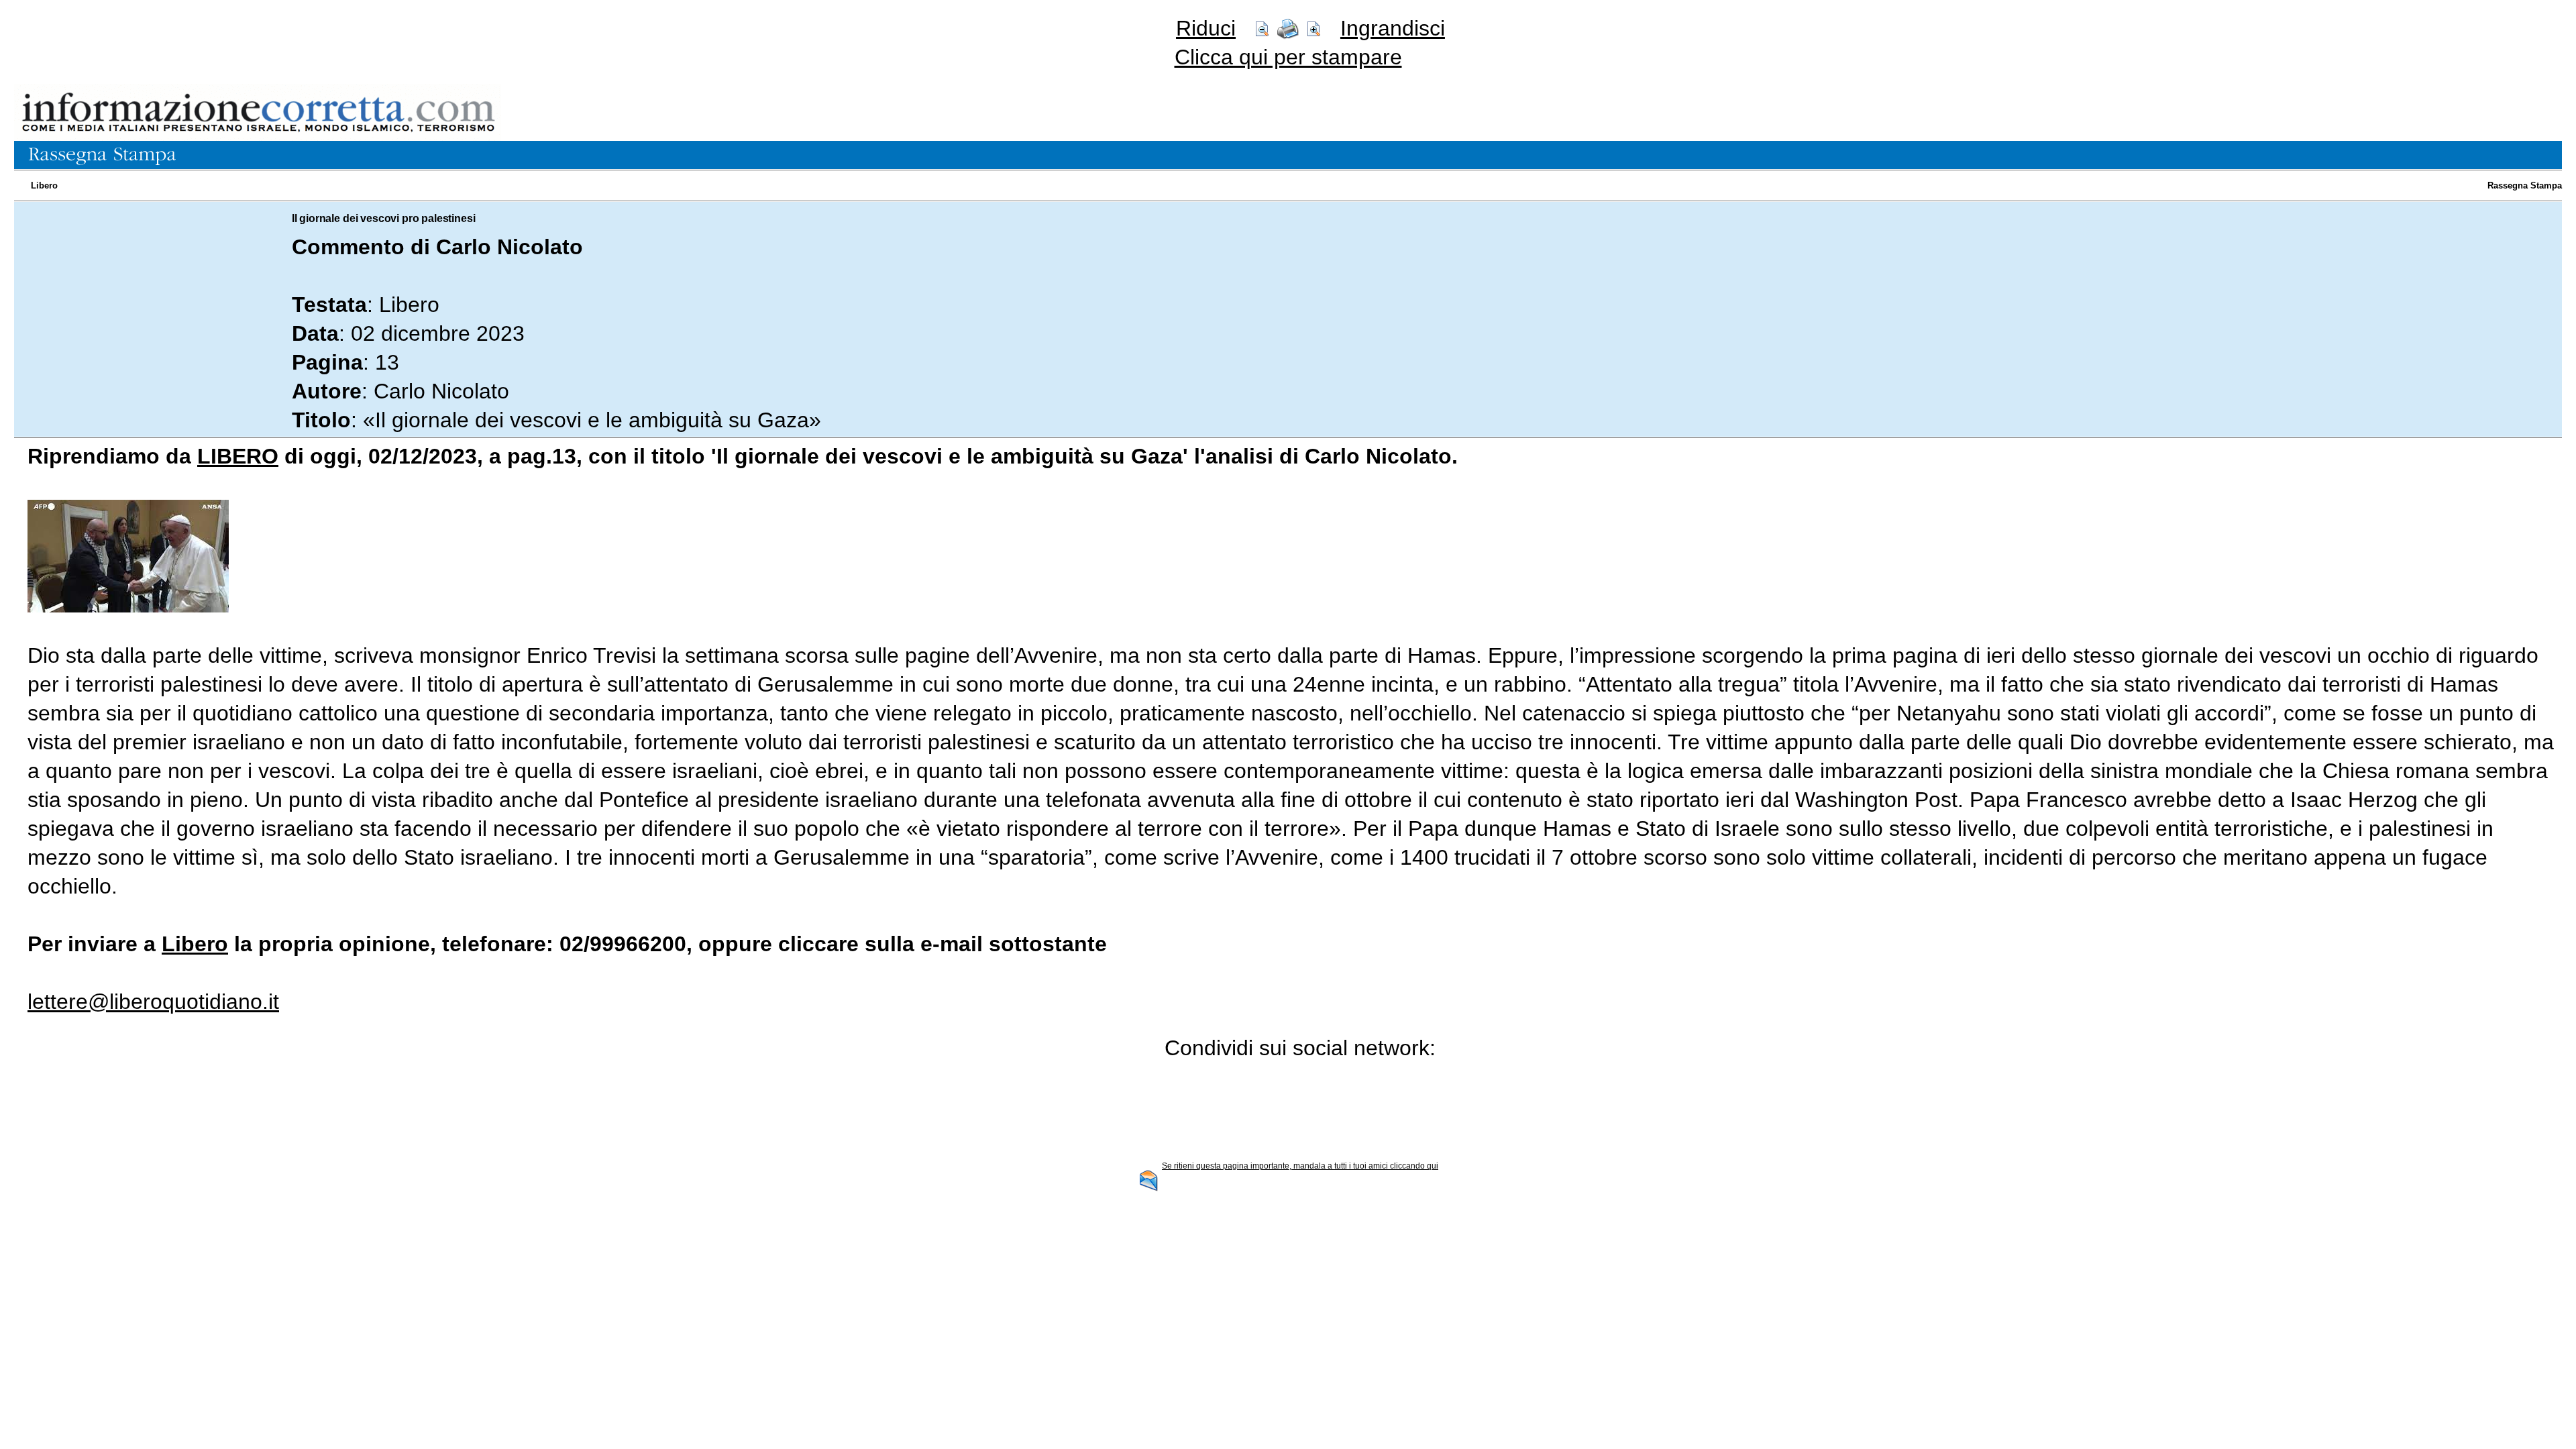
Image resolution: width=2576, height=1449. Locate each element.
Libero (44, 185)
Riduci (1206, 28)
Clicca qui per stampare (1288, 57)
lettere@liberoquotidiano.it (153, 1002)
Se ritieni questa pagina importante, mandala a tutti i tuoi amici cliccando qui (1300, 1166)
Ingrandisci (1393, 28)
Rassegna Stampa (2525, 185)
